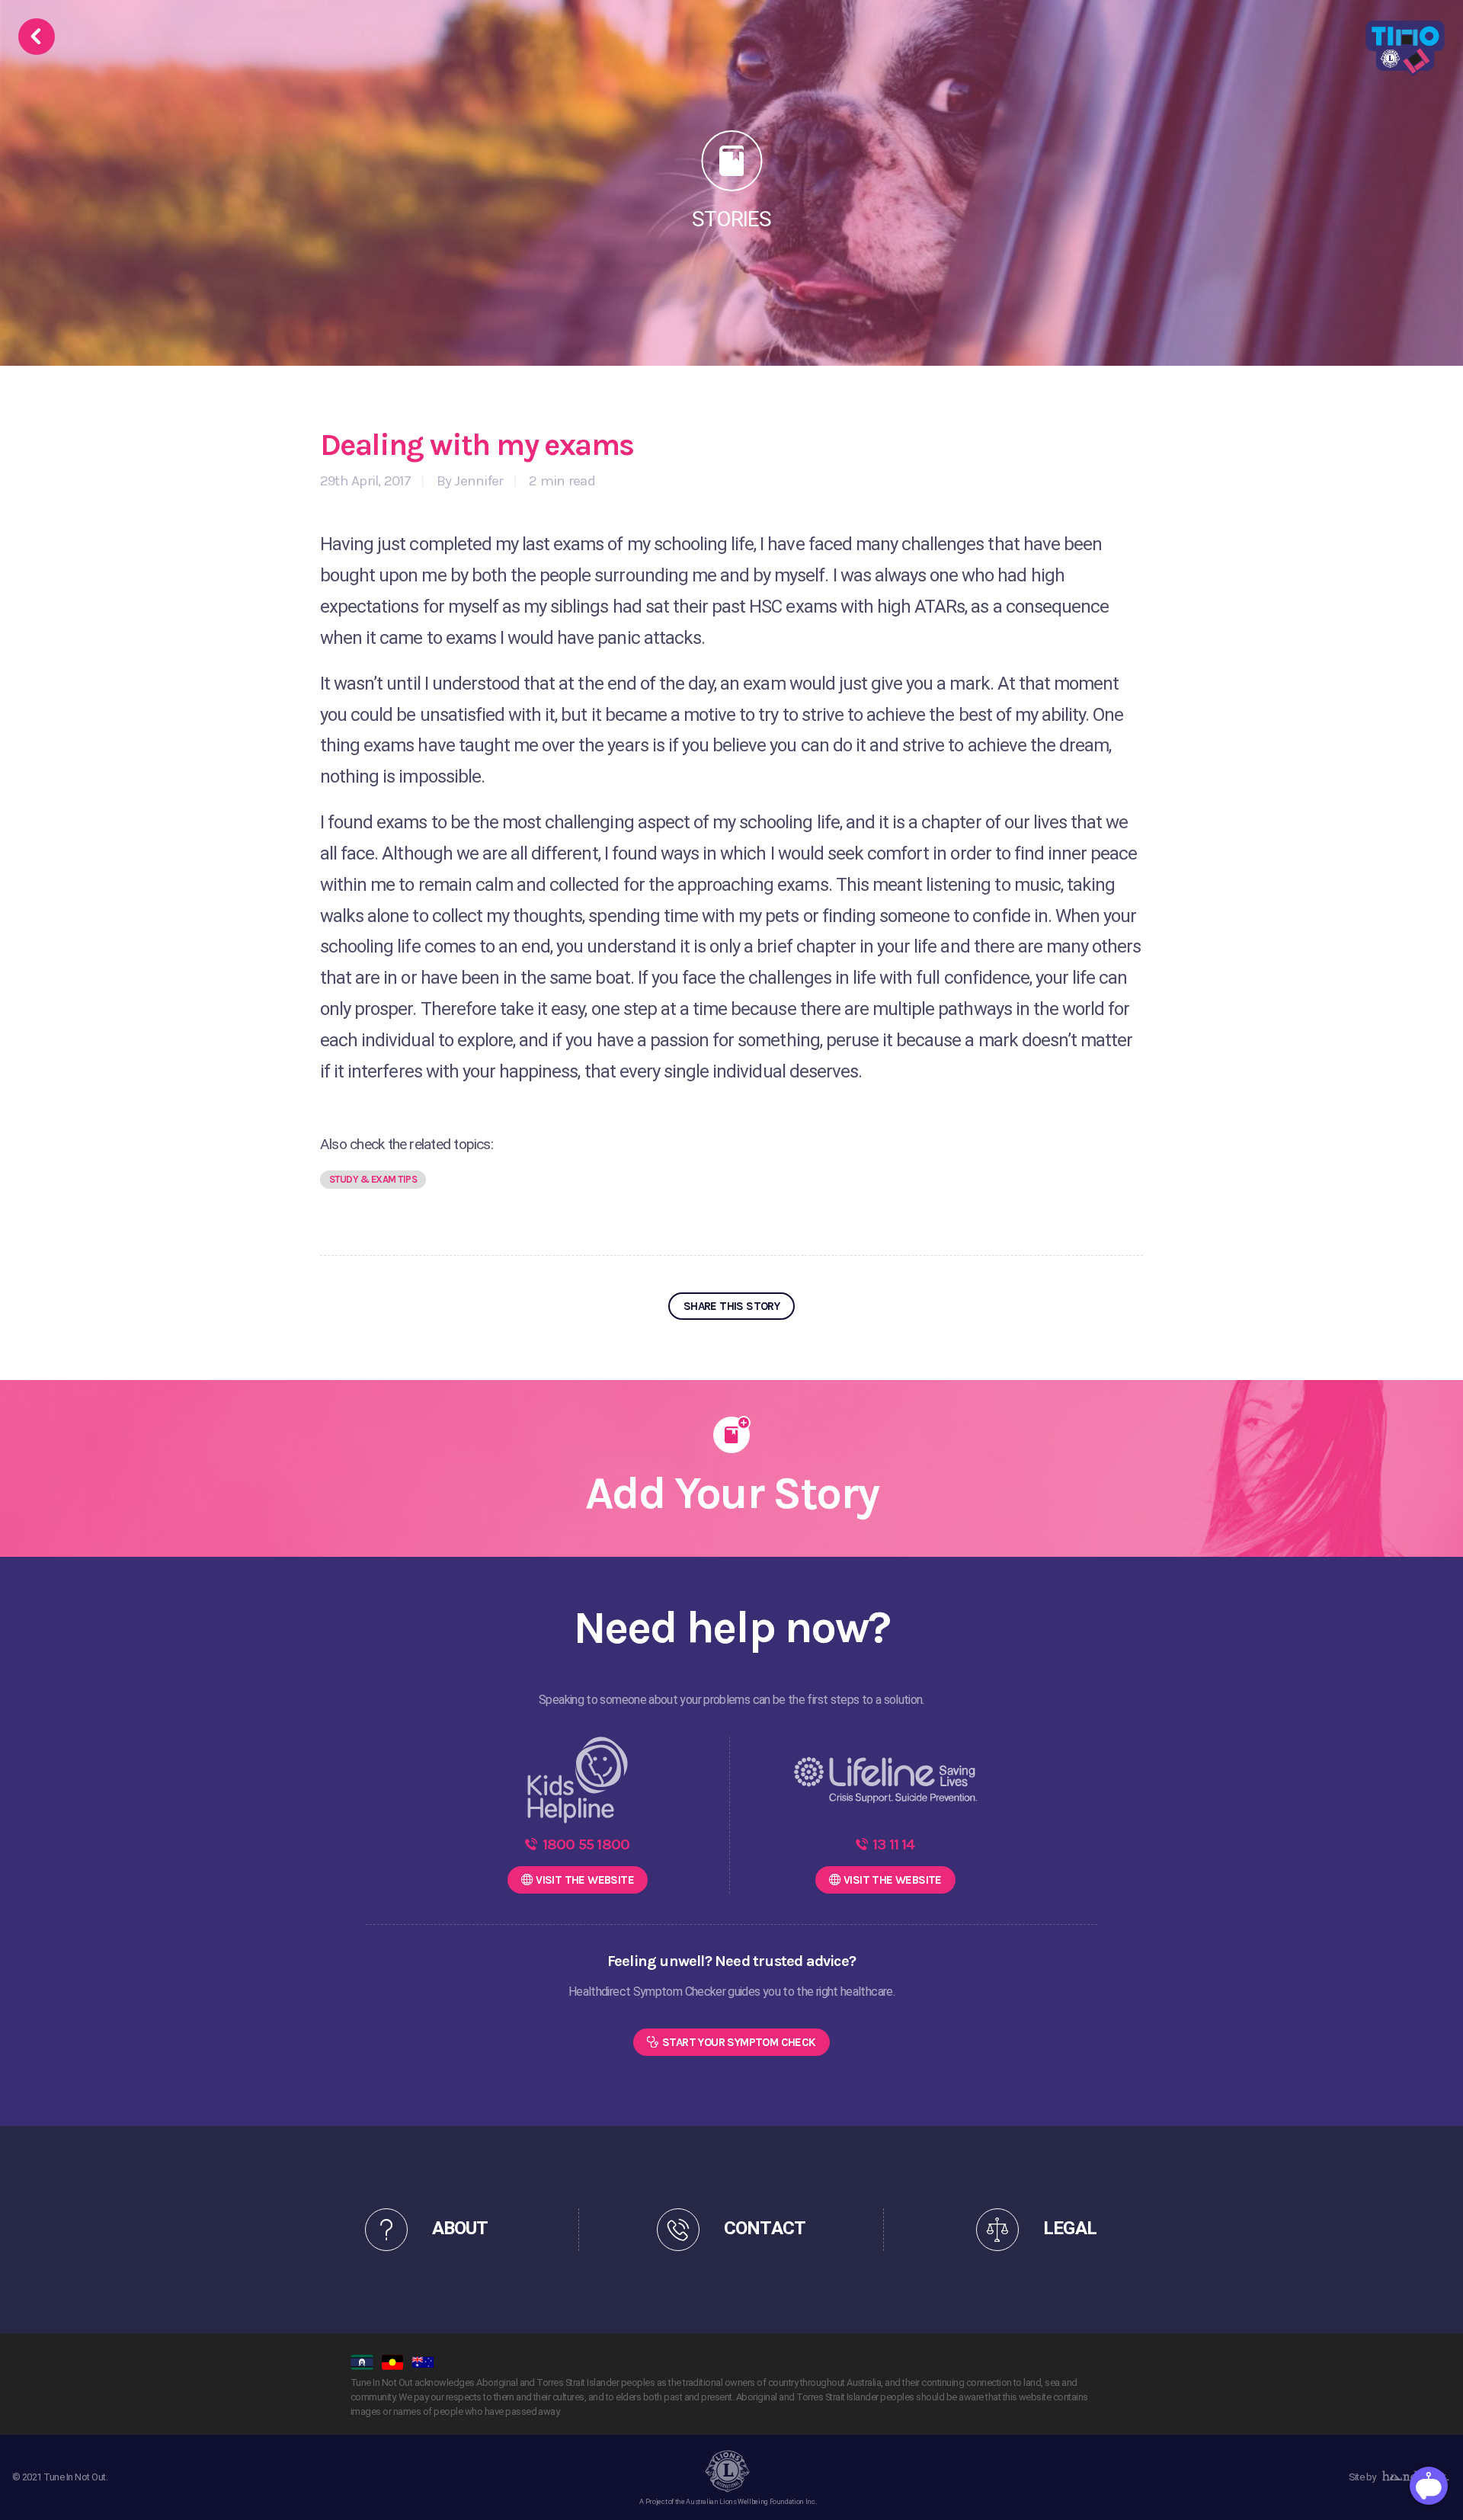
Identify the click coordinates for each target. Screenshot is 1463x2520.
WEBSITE (585, 1880)
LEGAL (1069, 2229)
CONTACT (764, 2229)
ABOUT (460, 2229)
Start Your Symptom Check (739, 2042)
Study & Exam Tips (373, 1179)
